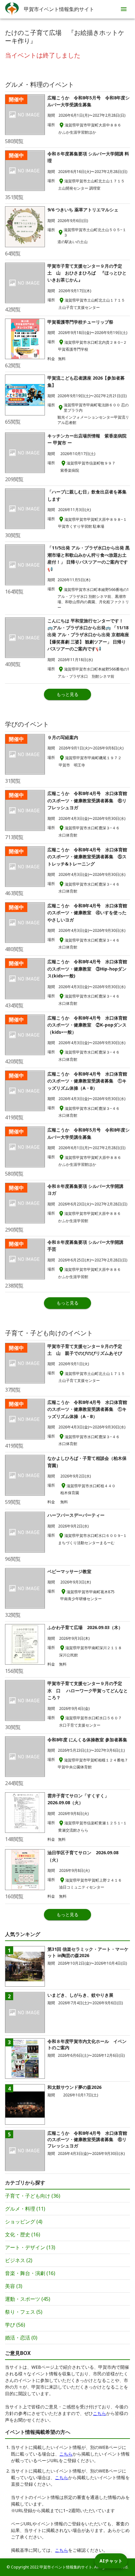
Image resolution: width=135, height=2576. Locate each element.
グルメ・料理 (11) (25, 2209)
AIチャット (111, 2561)
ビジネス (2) (19, 2260)
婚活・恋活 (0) (21, 2338)
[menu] (124, 9)
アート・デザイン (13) (30, 2247)
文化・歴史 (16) (23, 2234)
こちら (100, 2413)
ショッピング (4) (24, 2222)
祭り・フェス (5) (24, 2312)
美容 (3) (14, 2286)
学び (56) (15, 2325)
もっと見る (67, 694)
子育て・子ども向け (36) (33, 2196)
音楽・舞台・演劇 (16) (30, 2273)
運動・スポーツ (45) (28, 2299)
